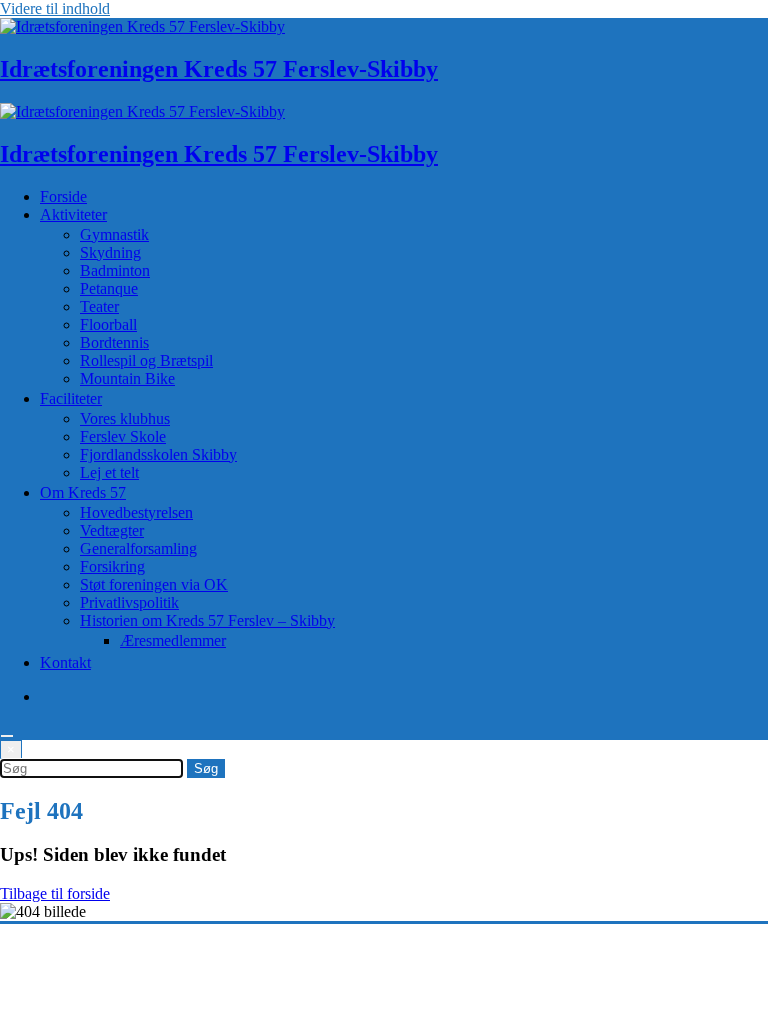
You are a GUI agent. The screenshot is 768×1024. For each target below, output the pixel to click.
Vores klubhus (125, 418)
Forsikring (112, 566)
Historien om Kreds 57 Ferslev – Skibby (207, 620)
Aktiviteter (73, 214)
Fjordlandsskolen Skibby (158, 454)
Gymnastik (114, 234)
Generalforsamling (138, 548)
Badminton (115, 270)
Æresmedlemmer (173, 640)
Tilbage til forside (55, 893)
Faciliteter (71, 398)
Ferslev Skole (123, 436)
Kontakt (65, 662)
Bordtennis (114, 342)
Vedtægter (112, 530)
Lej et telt (109, 472)
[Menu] (7, 736)
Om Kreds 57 (83, 492)
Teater (99, 306)
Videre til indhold (55, 8)
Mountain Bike (127, 378)
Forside (63, 196)
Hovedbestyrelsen (136, 512)
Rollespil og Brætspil (146, 360)
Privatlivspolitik (129, 602)
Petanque (109, 288)
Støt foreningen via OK (154, 584)
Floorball (108, 324)
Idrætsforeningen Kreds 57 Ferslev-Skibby (219, 69)
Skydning (110, 252)
